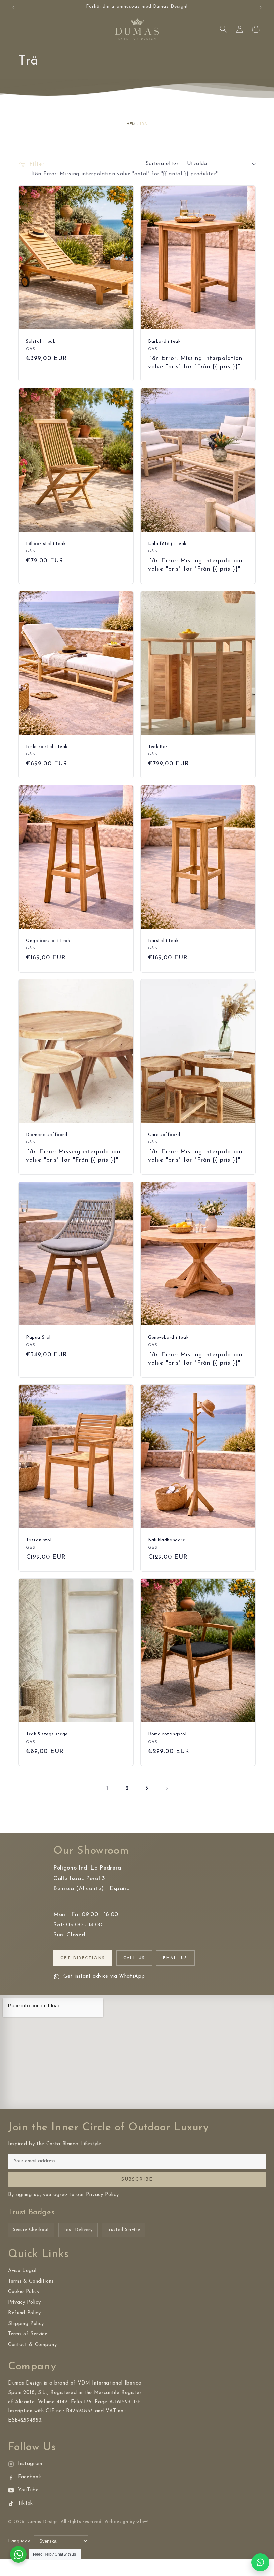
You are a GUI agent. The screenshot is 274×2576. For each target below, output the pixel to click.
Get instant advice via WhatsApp (104, 1977)
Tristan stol (39, 1540)
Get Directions (83, 1958)
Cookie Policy (24, 2292)
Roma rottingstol (167, 1734)
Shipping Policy (26, 2324)
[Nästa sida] (167, 1789)
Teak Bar (158, 747)
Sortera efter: (163, 164)
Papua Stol (38, 1338)
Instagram (30, 2464)
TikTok (26, 2504)
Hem (131, 124)
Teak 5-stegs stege (47, 1734)
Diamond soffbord (47, 1135)
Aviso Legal (22, 2271)
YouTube (29, 2490)
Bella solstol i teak (47, 747)
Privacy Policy (24, 2302)
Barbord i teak (164, 341)
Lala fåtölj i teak (167, 544)
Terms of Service (28, 2334)
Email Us (175, 1958)
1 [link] (107, 1788)
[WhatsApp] (260, 2562)
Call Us (134, 1958)
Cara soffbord (164, 1135)
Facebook (30, 2477)
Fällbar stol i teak (46, 544)
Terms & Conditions (31, 2281)
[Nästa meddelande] (260, 7)
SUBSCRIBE (137, 2179)
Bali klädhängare (167, 1540)
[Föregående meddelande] (14, 7)
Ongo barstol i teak (48, 941)
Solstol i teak (41, 341)
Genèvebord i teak (168, 1338)
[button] (15, 29)
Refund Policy (25, 2313)
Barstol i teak (163, 941)
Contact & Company (32, 2345)
